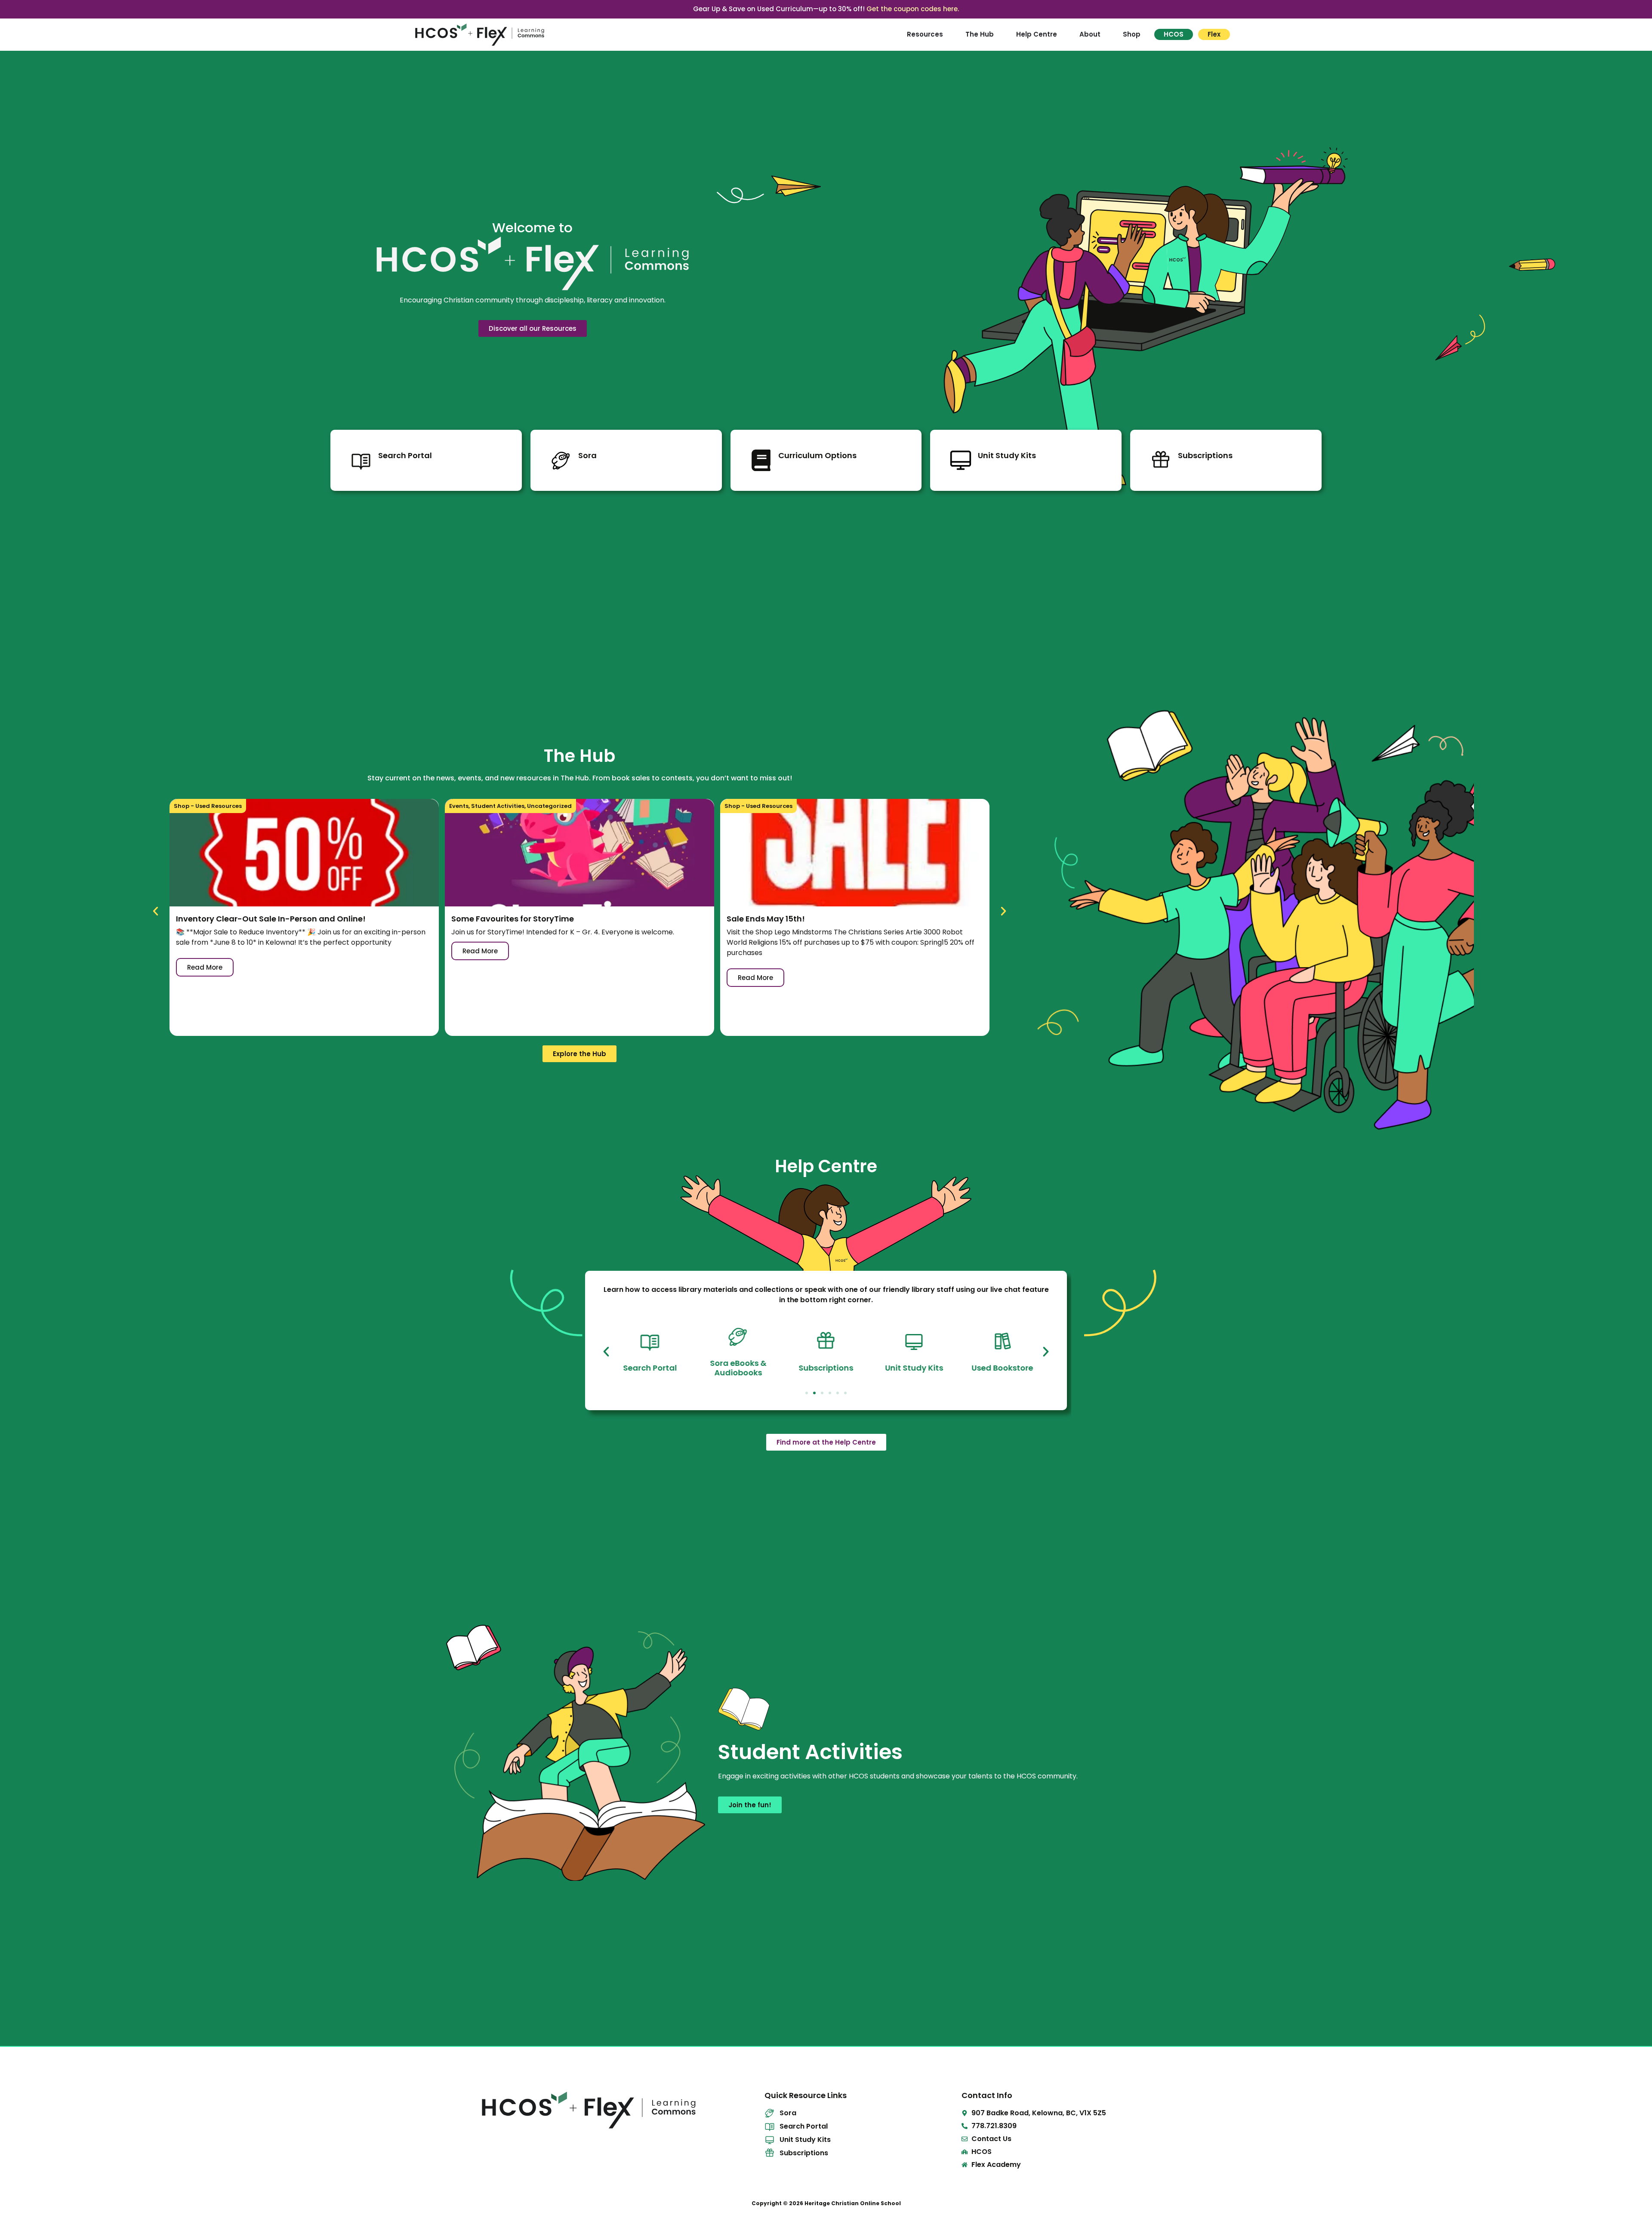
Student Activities (498, 806)
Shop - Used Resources (208, 806)
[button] (156, 911)
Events (459, 806)
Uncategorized (549, 806)
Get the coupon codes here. (913, 9)
